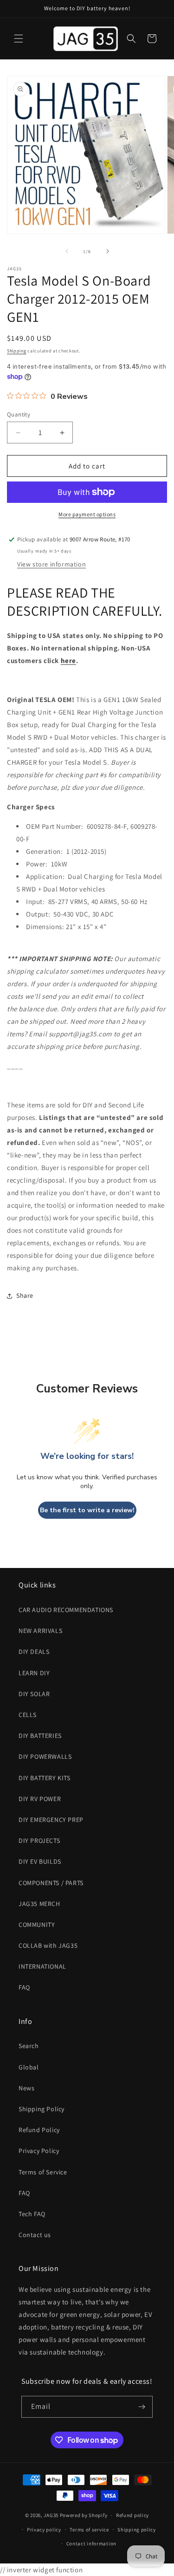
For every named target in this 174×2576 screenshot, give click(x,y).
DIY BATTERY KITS (45, 1778)
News (26, 2088)
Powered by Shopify (84, 2515)
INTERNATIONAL (42, 1966)
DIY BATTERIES (40, 1736)
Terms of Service (43, 2172)
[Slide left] (67, 251)
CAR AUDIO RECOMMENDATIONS (66, 1610)
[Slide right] (108, 251)
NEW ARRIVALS (40, 1631)
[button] (19, 39)
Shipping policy (137, 2530)
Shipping (17, 351)
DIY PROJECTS (39, 1841)
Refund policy (132, 2515)
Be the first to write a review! (87, 1510)
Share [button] (25, 1295)
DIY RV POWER (40, 1799)
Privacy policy (44, 2530)
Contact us (35, 2235)
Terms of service (89, 2530)
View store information (52, 564)
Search (29, 2046)
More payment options (87, 514)
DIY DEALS (34, 1652)
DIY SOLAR (34, 1694)
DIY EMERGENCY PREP (51, 1820)
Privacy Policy (39, 2151)
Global (29, 2067)
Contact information (91, 2543)
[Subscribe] (142, 2407)
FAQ (24, 1987)
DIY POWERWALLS (45, 1756)
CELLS (28, 1715)
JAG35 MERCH (39, 1904)
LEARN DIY (34, 1673)
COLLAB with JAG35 (48, 1945)
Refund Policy (39, 2130)
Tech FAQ (32, 2214)
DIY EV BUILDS (40, 1861)
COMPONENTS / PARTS (51, 1883)
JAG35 (51, 2515)
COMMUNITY (37, 1925)
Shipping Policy (42, 2109)
